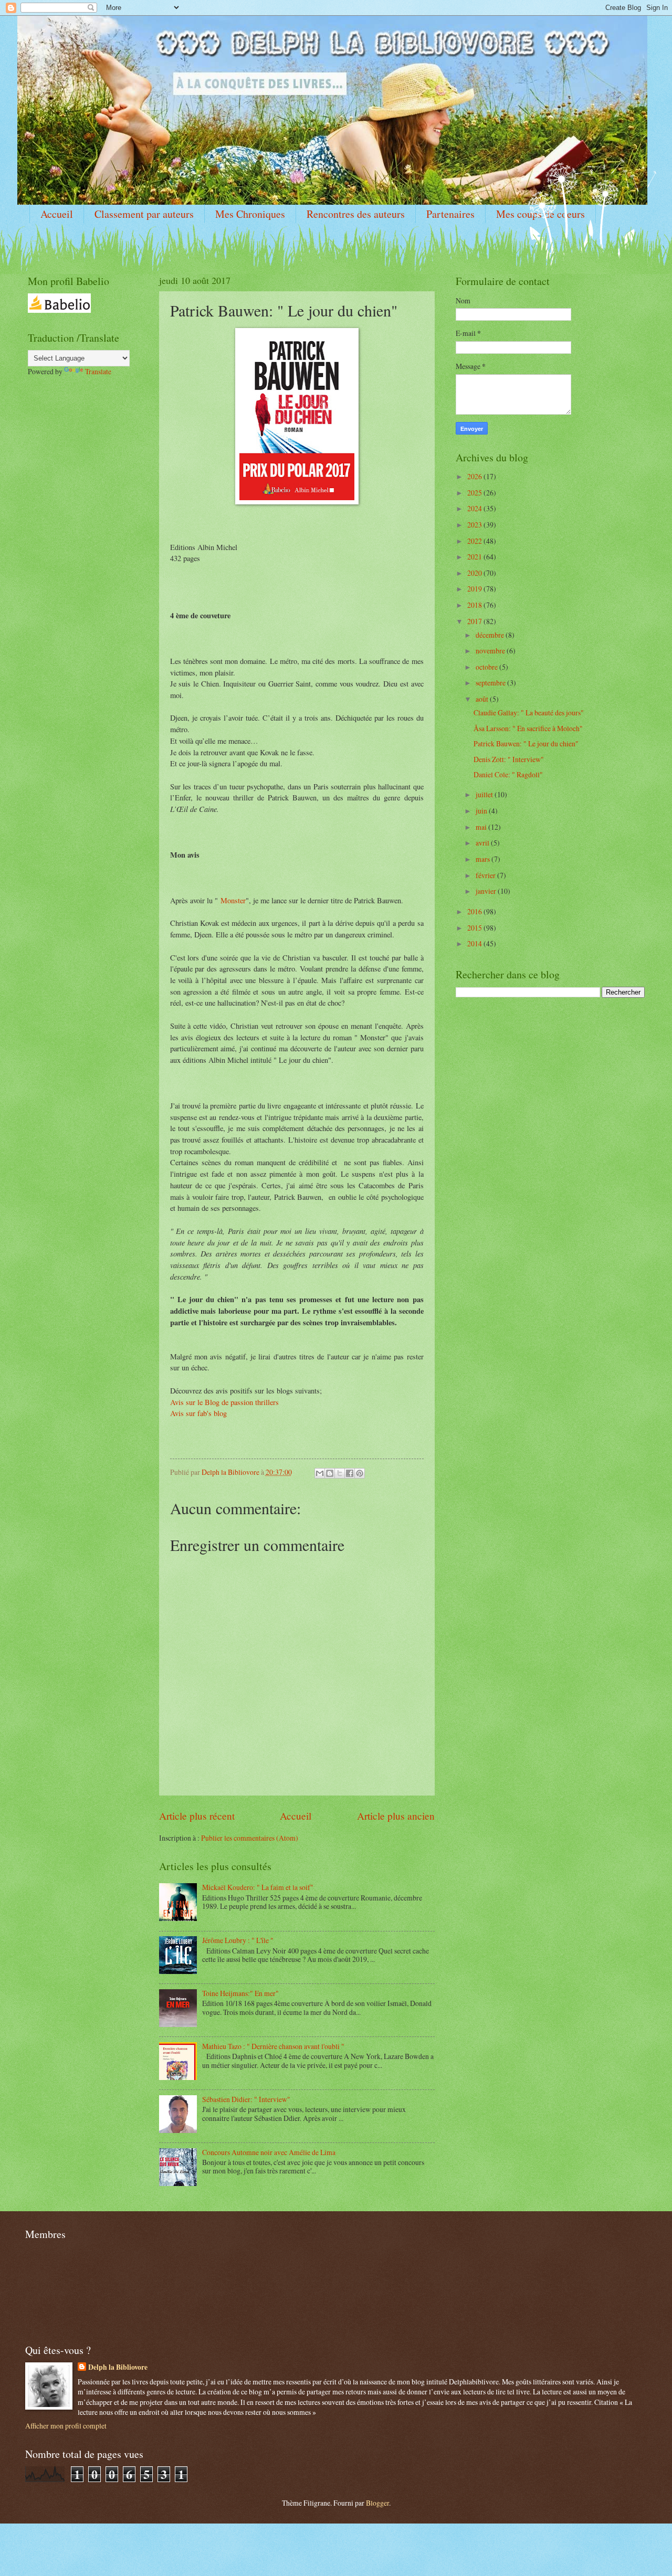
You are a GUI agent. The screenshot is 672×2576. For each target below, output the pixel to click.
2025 (475, 493)
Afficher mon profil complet (66, 2426)
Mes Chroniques (250, 214)
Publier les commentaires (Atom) (250, 1838)
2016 (475, 911)
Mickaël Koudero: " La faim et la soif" (258, 1887)
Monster (233, 900)
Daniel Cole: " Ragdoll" (508, 774)
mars (484, 859)
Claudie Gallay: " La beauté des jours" (529, 712)
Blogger (377, 2503)
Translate (98, 371)
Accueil (57, 214)
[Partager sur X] (340, 1473)
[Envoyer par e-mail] (320, 1473)
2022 (475, 541)
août (483, 699)
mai (482, 827)
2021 (475, 557)
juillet (485, 794)
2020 (475, 573)
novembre (491, 651)
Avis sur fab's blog (198, 1413)
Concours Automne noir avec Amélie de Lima (269, 2152)
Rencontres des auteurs (356, 214)
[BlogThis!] (330, 1473)
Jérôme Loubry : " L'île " (238, 1940)
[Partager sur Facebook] (350, 1473)
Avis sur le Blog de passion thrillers (224, 1402)
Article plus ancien (396, 1816)
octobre (487, 667)
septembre (491, 683)
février (486, 875)
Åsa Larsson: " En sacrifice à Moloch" (528, 728)
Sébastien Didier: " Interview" (246, 2099)
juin (482, 811)
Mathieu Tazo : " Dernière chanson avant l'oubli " (273, 2046)
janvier (487, 891)
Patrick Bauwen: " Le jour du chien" (526, 743)
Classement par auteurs (144, 214)
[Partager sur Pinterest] (360, 1473)
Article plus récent (197, 1816)
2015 (475, 928)
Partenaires (450, 214)
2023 (475, 525)
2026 (475, 476)
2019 (475, 589)
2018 (475, 605)
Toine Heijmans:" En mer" (240, 1993)
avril (483, 843)
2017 (475, 621)
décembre (491, 635)
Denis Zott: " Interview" (509, 759)
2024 (475, 508)
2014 (475, 943)
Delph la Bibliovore (118, 2367)
